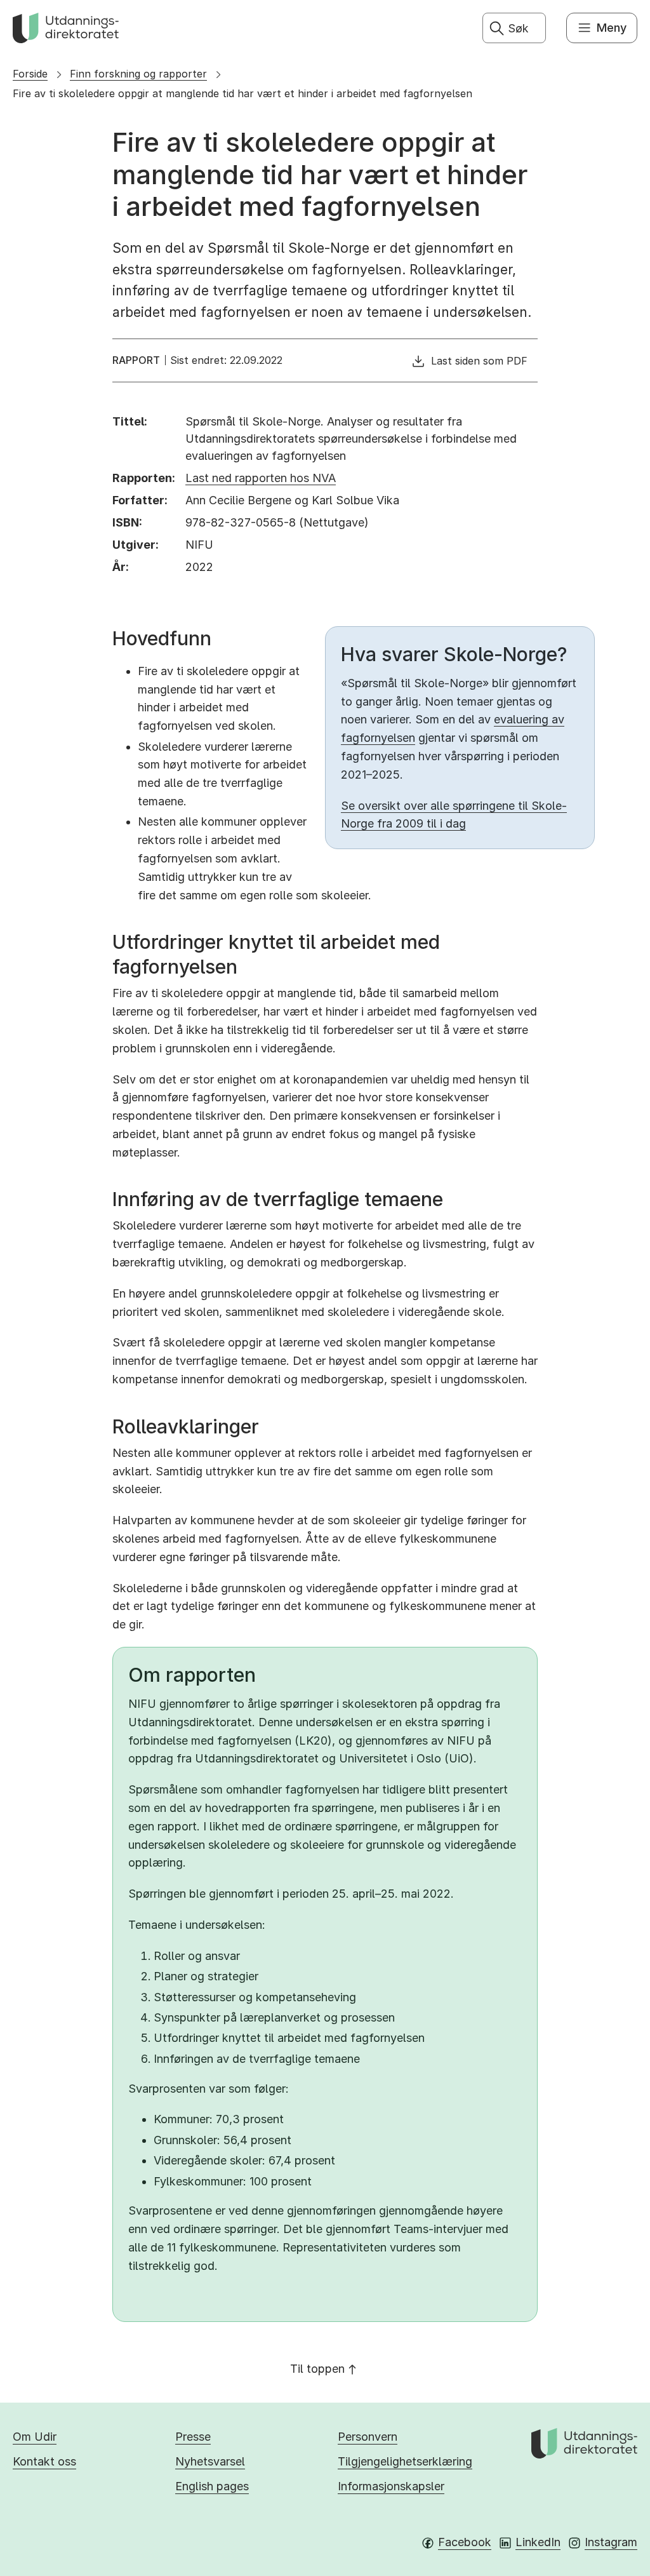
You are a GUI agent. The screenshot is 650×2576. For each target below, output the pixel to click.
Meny (612, 28)
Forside (30, 74)
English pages (212, 2486)
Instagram (611, 2542)
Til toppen (317, 2369)
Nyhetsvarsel (210, 2461)
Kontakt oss (44, 2461)
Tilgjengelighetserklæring (405, 2461)
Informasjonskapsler (391, 2486)
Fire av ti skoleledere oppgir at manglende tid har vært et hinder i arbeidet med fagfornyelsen (242, 93)
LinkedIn (538, 2542)
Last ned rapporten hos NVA (261, 478)
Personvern (368, 2437)
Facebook (465, 2542)
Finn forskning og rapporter (138, 74)
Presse (193, 2437)
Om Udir (35, 2437)
